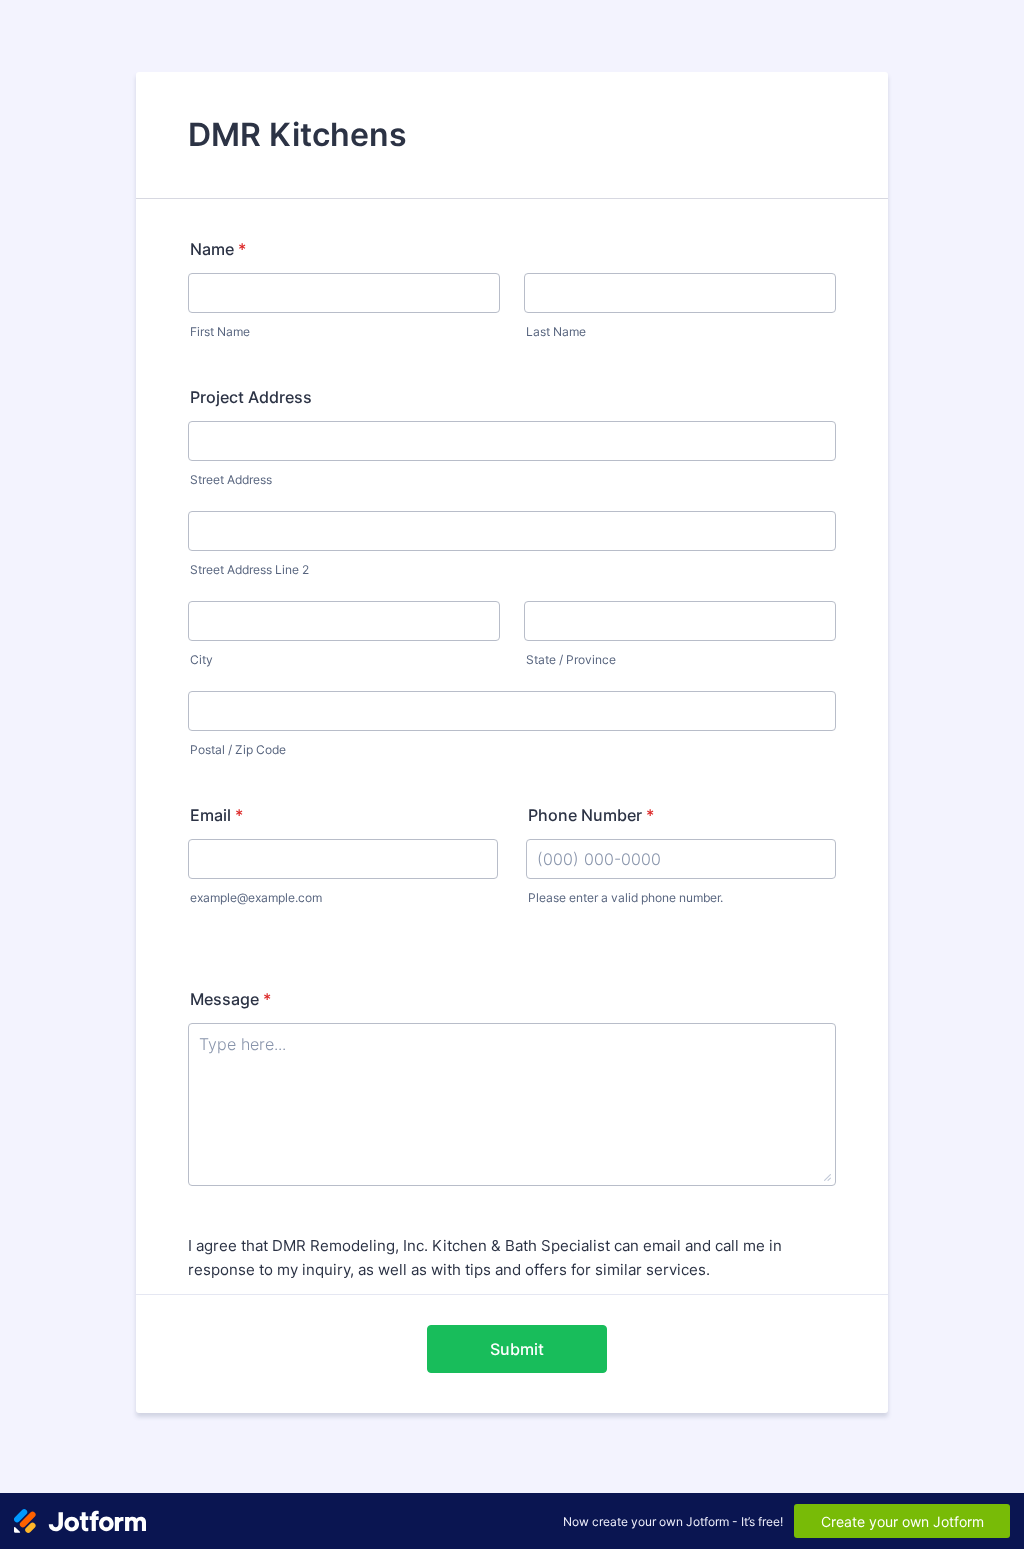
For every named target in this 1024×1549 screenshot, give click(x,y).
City (201, 659)
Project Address (251, 397)
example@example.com (256, 897)
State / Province (571, 659)
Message (230, 999)
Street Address (231, 479)
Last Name (556, 331)
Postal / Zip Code (238, 749)
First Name (220, 331)
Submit (517, 1349)
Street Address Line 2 (249, 569)
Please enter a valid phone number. (625, 897)
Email (216, 815)
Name (218, 249)
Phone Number (591, 815)
